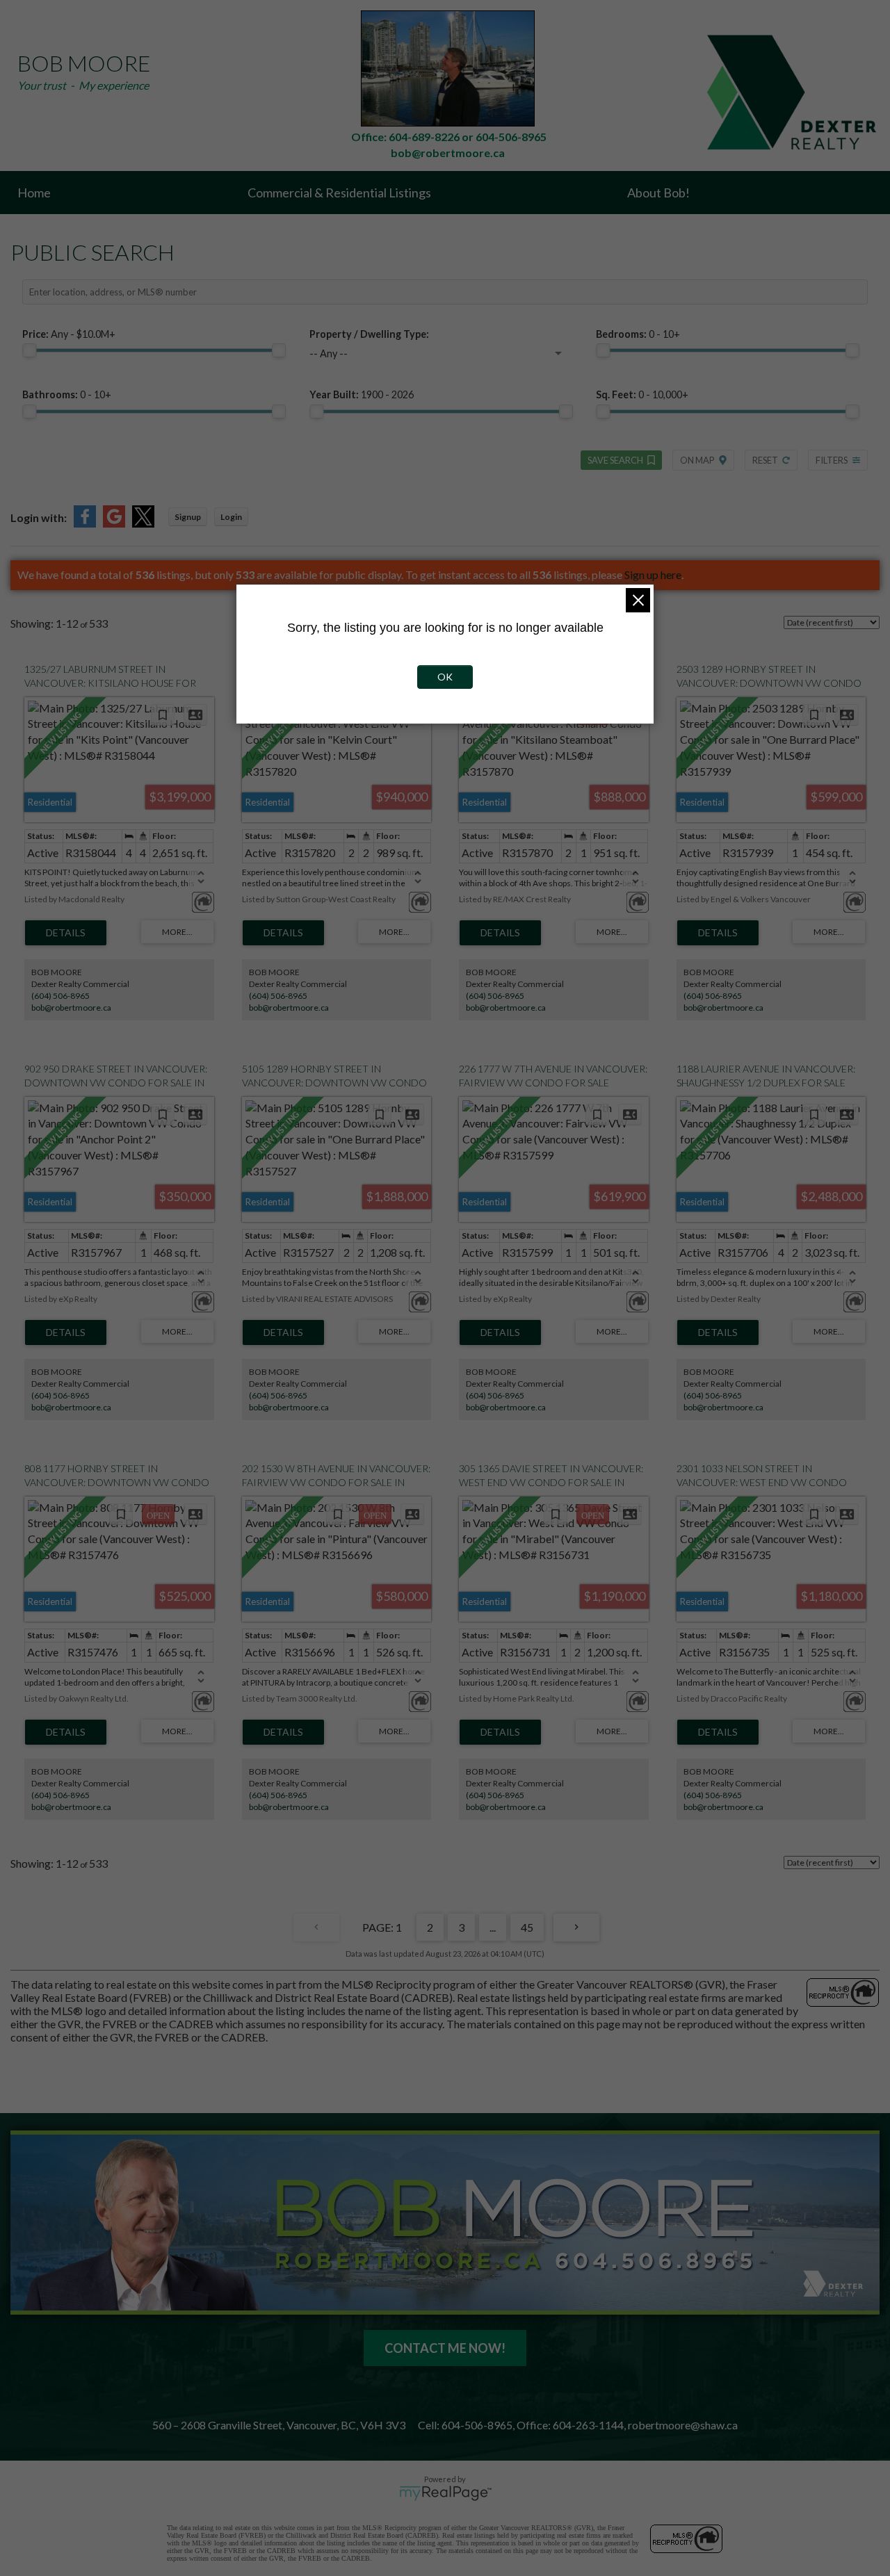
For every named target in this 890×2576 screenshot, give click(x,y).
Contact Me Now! (445, 2348)
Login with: (39, 517)
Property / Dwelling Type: (369, 334)
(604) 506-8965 (60, 996)
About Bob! (658, 193)
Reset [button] (765, 460)
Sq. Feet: (642, 394)
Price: (69, 334)
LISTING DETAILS (66, 933)
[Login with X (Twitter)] (143, 523)
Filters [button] (832, 460)
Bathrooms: (67, 394)
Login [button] (231, 517)
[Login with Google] (114, 523)
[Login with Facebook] (85, 523)
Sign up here (653, 574)
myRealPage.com (445, 2493)
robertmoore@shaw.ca (683, 2425)
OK (445, 677)
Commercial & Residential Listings (339, 193)
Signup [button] (188, 517)
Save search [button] (615, 460)
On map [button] (697, 460)
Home (34, 193)
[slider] (29, 350)
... (493, 1927)
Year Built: (362, 394)
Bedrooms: (638, 334)
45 (527, 1927)
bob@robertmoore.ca (71, 1008)
